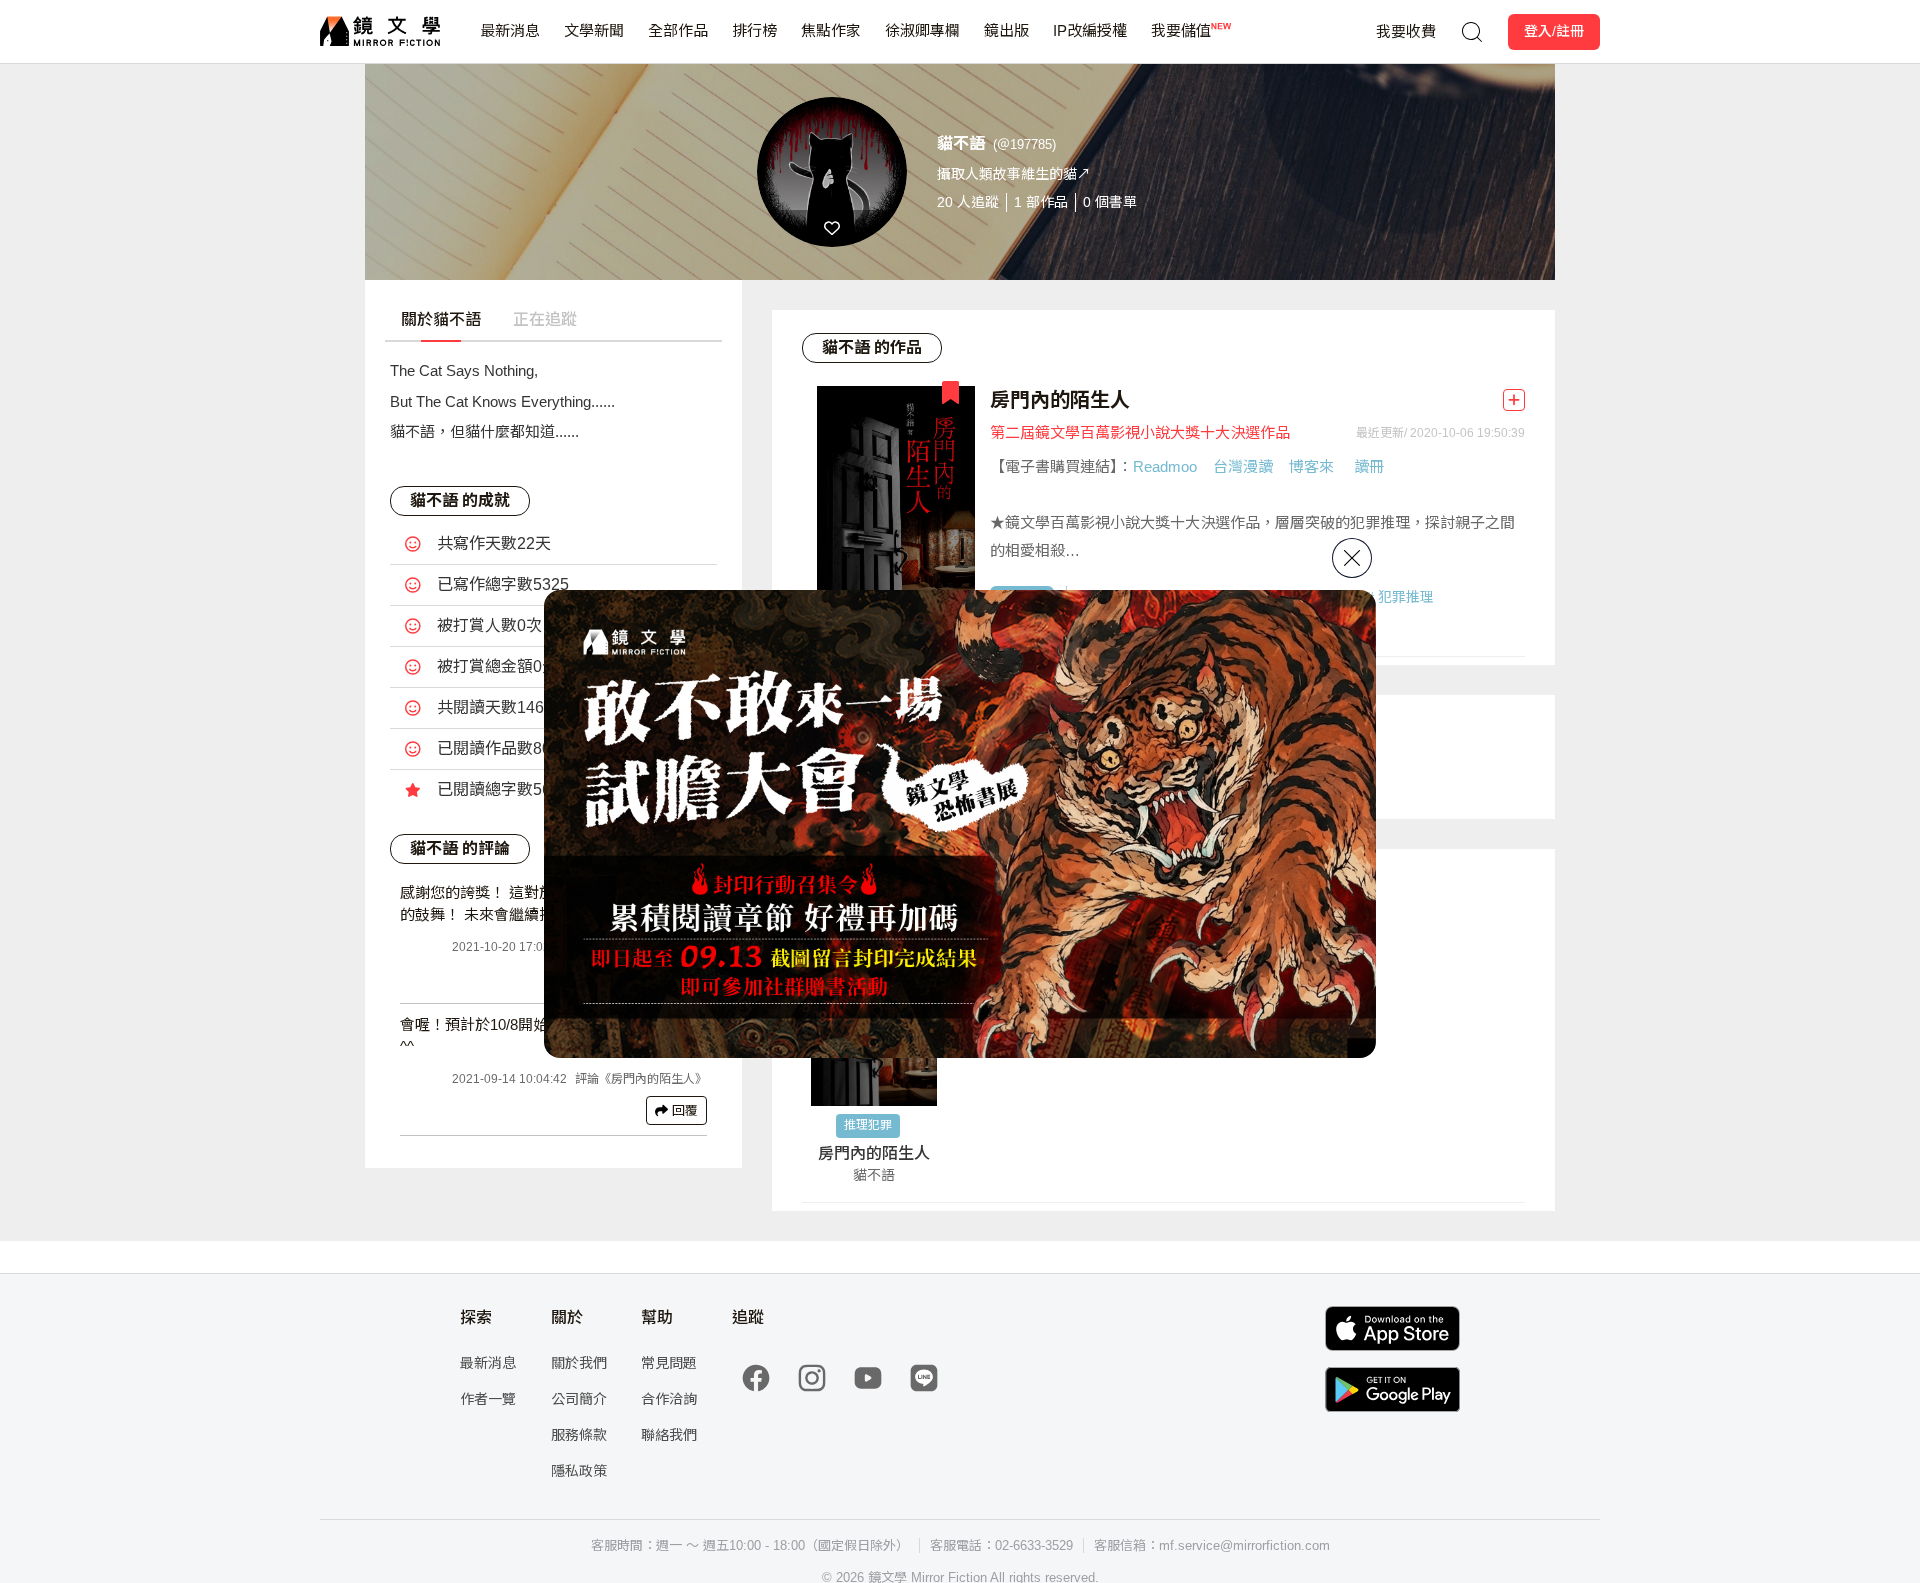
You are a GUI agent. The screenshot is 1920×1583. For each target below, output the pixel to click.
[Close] (1352, 558)
